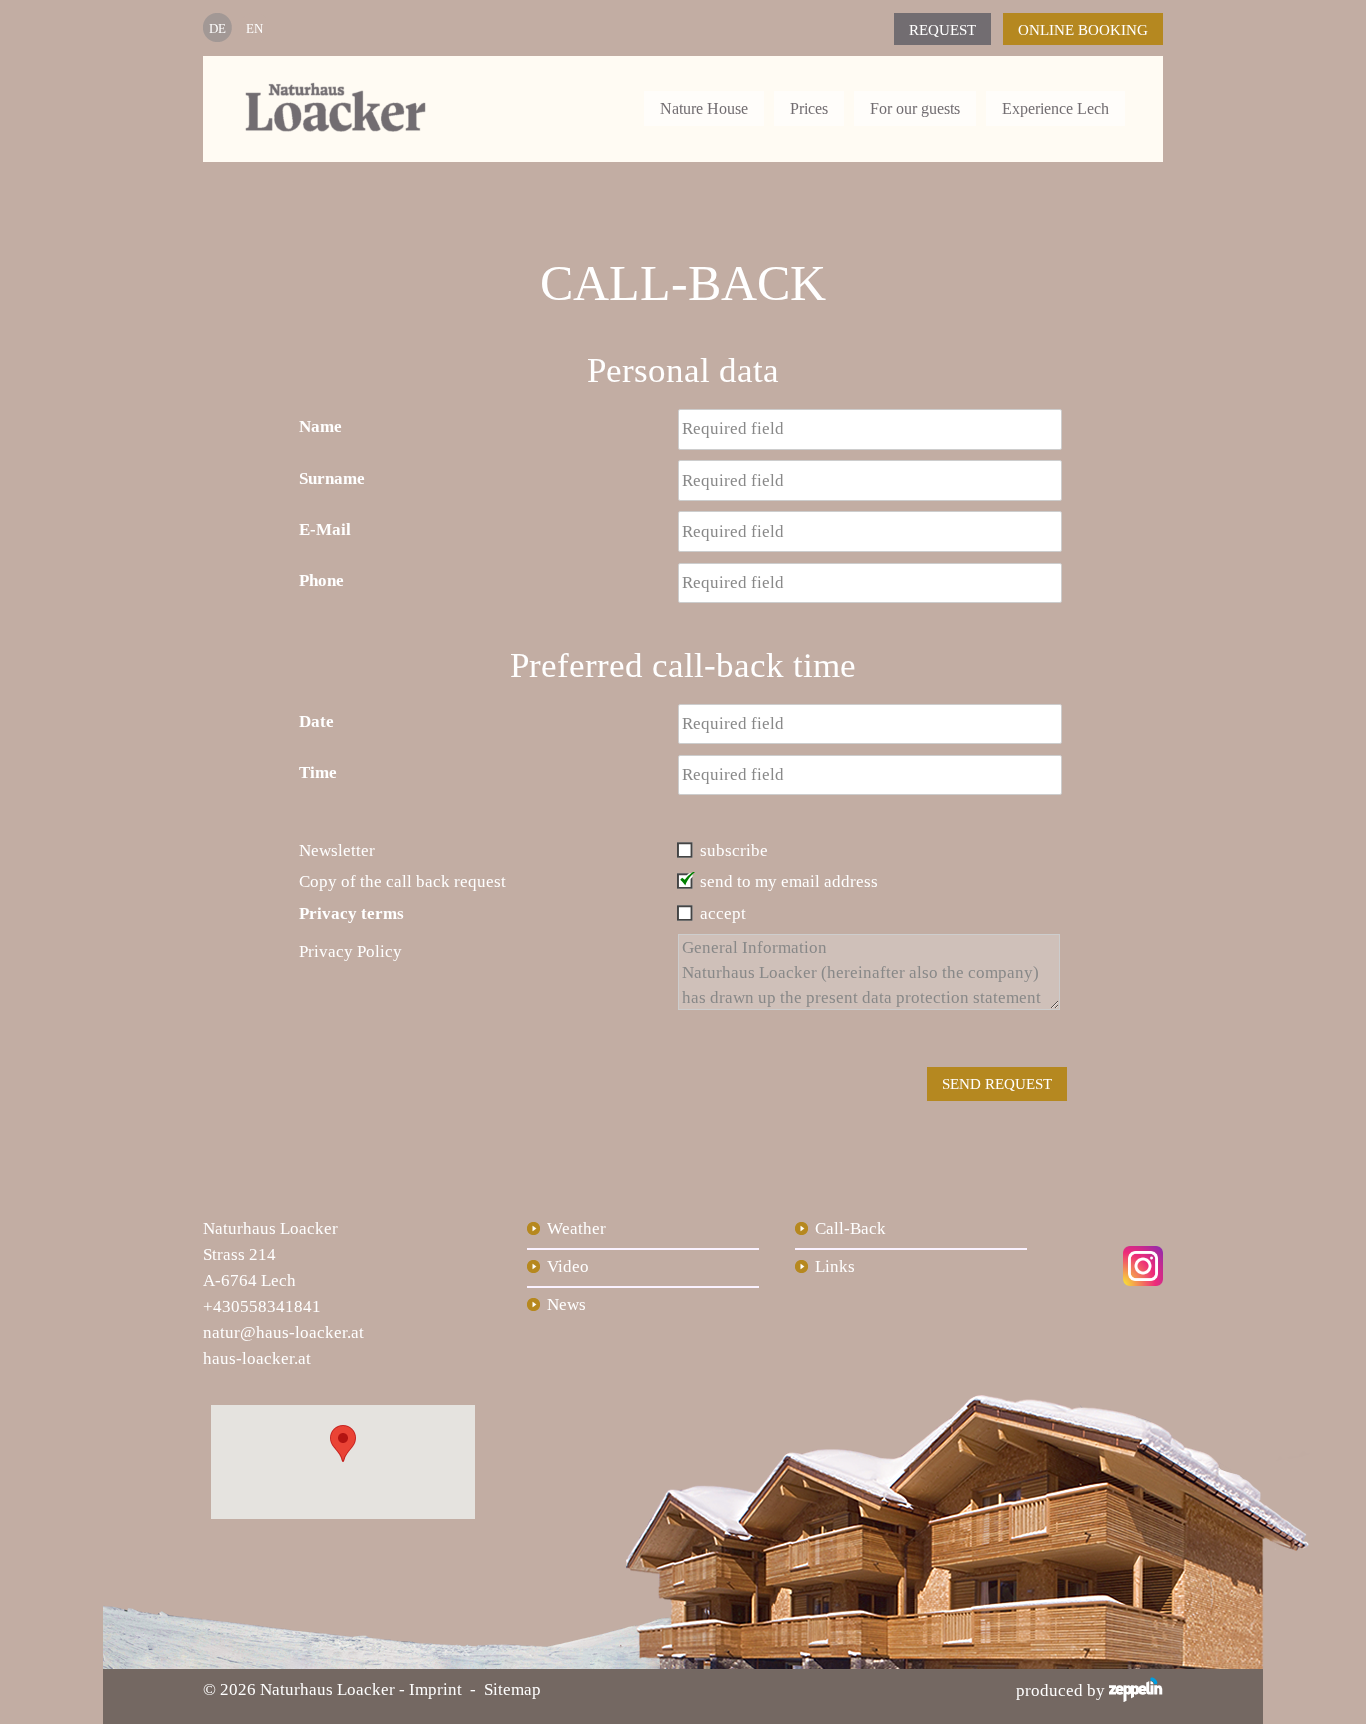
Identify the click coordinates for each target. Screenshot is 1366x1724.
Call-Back (850, 1228)
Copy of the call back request (402, 881)
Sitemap (512, 1689)
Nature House (704, 108)
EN (254, 28)
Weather (576, 1228)
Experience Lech (1055, 108)
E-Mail (325, 529)
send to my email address (789, 881)
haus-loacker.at (257, 1358)
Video (568, 1266)
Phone (321, 580)
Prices (809, 108)
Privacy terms (351, 913)
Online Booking (1083, 30)
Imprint (435, 1689)
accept (723, 913)
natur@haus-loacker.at (283, 1332)
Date (316, 721)
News (566, 1304)
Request (942, 30)
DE (217, 28)
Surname (332, 478)
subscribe (734, 850)
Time (318, 772)
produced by (1062, 1690)
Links (835, 1266)
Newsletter (337, 850)
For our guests (915, 108)
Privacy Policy (350, 951)
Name (320, 426)
